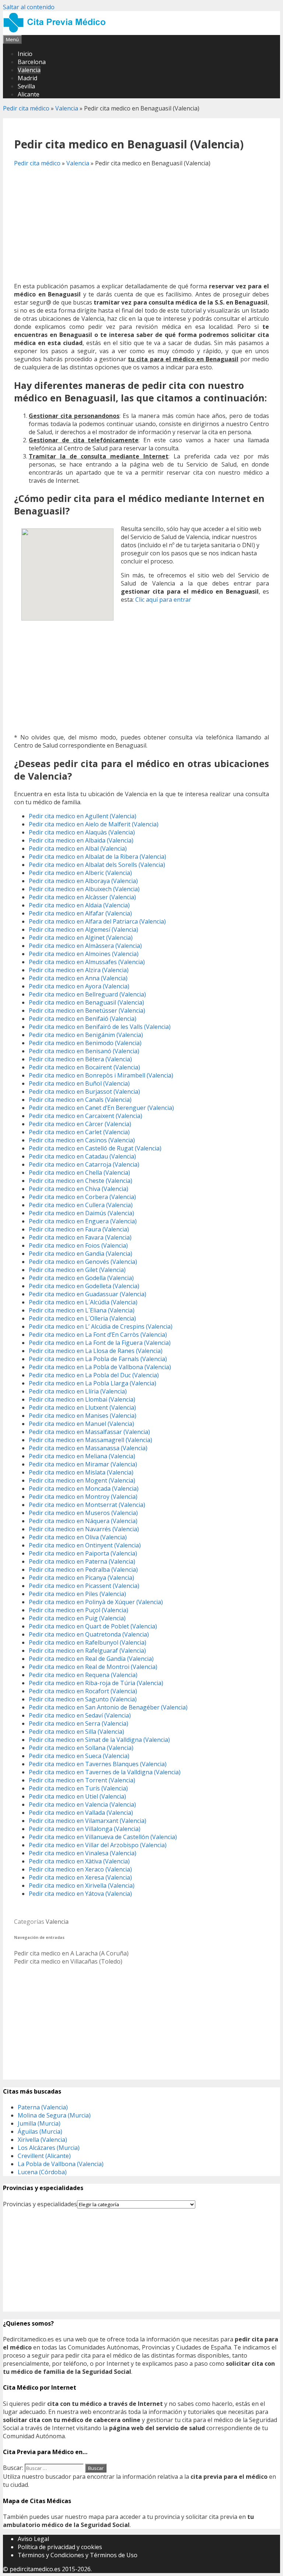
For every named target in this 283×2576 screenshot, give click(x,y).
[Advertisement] (141, 225)
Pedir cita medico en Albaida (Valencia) (81, 840)
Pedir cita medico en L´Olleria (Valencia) (82, 1318)
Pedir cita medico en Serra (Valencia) (78, 1723)
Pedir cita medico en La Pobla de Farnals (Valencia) (98, 1359)
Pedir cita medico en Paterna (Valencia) (82, 1561)
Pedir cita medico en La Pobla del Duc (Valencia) (94, 1375)
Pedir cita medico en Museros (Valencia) (83, 1513)
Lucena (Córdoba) (42, 2172)
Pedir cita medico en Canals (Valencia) (80, 1100)
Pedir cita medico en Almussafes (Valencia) (87, 962)
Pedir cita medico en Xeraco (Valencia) (80, 1869)
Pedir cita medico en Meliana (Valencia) (82, 1456)
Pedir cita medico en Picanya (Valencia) (81, 1578)
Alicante (29, 94)
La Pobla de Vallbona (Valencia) (61, 2164)
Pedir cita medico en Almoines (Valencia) (84, 954)
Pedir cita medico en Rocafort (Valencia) (83, 1691)
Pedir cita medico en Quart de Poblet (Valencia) (93, 1626)
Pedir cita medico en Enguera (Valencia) (83, 1221)
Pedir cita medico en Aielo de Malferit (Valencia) (94, 824)
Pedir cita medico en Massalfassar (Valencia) (89, 1432)
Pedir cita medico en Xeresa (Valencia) (80, 1877)
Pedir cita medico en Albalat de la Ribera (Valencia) (97, 857)
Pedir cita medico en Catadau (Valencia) (82, 1156)
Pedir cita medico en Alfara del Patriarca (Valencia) (97, 921)
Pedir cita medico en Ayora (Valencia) (79, 986)
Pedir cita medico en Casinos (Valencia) (82, 1140)
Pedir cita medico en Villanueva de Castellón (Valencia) (103, 1837)
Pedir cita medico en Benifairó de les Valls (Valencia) (100, 1027)
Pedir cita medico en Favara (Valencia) (80, 1237)
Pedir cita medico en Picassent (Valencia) (84, 1586)
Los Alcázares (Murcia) (49, 2148)
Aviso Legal (33, 2539)
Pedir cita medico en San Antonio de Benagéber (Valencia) (108, 1707)
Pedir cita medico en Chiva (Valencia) (78, 1189)
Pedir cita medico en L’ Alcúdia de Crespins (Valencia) (101, 1326)
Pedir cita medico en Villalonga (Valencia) (85, 1829)
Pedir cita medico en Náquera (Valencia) (83, 1521)
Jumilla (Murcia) (39, 2123)
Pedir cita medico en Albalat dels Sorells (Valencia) (97, 865)
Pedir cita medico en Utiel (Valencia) (77, 1796)
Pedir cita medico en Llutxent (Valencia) (82, 1408)
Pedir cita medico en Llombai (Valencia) (82, 1399)
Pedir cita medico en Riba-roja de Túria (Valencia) (96, 1683)
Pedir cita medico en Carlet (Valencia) (79, 1132)
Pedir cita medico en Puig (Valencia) (77, 1618)
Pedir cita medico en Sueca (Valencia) (79, 1756)
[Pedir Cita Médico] (57, 31)
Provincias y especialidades (40, 2204)
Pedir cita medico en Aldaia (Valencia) (79, 905)
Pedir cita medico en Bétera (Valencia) (80, 1059)
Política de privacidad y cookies (60, 2547)
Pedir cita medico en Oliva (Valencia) (78, 1537)
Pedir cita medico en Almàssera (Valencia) (85, 946)
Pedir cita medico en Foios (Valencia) (78, 1245)
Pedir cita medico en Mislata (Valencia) (81, 1472)
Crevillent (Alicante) (44, 2156)
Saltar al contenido (29, 7)
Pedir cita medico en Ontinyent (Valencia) (85, 1545)
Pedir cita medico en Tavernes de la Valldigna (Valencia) (105, 1772)
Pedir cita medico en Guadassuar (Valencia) (88, 1294)
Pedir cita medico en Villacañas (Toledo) (68, 1961)
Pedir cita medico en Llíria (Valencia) (78, 1391)
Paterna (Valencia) (43, 2107)
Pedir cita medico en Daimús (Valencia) (81, 1213)
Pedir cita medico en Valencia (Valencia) (82, 1804)
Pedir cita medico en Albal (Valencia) (78, 848)
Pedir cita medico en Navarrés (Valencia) (84, 1529)
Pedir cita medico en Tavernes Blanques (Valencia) (98, 1764)
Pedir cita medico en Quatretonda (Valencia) (89, 1634)
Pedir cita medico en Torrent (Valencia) (82, 1780)
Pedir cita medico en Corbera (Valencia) (82, 1197)
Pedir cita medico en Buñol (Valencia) (79, 1083)
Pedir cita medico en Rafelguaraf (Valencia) (87, 1651)
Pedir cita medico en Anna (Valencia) (78, 978)
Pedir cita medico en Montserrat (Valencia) (87, 1505)
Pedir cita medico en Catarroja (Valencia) (84, 1164)
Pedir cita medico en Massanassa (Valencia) (88, 1448)
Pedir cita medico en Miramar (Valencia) (83, 1464)
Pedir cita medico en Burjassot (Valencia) (84, 1092)
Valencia (29, 70)
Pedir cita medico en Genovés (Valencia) (83, 1262)
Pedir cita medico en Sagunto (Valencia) (83, 1699)
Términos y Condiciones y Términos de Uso (78, 2555)
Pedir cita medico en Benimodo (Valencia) (85, 1043)
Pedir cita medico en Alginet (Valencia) (81, 938)
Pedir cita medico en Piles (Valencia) (77, 1594)
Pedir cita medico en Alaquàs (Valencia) (82, 832)
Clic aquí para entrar (163, 600)
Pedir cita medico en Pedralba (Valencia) (83, 1570)
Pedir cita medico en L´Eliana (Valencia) (82, 1310)
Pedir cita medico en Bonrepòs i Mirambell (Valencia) (101, 1075)
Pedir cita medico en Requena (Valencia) (83, 1675)
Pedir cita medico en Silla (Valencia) (76, 1732)
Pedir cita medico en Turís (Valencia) (78, 1788)
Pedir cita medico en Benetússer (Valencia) (87, 1011)
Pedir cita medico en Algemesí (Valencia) (83, 929)
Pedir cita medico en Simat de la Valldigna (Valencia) (99, 1740)
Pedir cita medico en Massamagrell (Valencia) (90, 1440)
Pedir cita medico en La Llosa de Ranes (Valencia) (96, 1351)
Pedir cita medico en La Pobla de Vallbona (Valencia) (100, 1367)
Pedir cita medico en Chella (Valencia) (79, 1173)
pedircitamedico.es (35, 2569)
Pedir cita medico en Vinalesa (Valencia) (83, 1853)
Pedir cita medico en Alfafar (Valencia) (80, 913)
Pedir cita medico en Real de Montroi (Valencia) (93, 1667)
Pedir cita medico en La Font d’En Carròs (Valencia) (98, 1335)
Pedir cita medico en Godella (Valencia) (81, 1278)
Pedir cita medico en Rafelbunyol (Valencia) (88, 1642)
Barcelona (32, 62)
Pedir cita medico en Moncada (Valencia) (84, 1489)
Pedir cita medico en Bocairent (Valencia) (84, 1067)
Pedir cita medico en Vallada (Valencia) (81, 1813)
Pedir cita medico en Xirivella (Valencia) (82, 1886)
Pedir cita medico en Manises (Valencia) (83, 1416)
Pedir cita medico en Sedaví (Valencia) (80, 1715)
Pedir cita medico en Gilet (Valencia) (77, 1270)
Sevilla (26, 86)
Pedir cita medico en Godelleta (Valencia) (84, 1286)
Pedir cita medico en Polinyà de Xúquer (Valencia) (96, 1602)
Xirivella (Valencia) (42, 2140)
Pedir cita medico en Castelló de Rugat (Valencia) (95, 1148)
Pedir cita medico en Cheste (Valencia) (81, 1181)
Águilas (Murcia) (40, 2132)
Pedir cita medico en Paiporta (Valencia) (83, 1553)
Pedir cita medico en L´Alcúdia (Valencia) (83, 1302)
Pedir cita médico (26, 108)
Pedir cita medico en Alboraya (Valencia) (83, 881)
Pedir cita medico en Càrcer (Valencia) (80, 1124)
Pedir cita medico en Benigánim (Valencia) (86, 1035)
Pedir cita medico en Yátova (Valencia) (80, 1894)
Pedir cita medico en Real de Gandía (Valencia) (91, 1659)
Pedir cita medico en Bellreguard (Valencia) (87, 994)
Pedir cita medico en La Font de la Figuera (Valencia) (100, 1343)
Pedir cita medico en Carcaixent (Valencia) (85, 1116)
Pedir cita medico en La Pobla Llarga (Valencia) (92, 1383)
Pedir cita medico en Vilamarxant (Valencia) (88, 1821)
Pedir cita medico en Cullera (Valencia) (81, 1205)
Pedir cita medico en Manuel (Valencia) (81, 1424)
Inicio (25, 54)
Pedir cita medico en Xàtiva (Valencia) (79, 1861)
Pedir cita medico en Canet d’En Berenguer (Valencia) (101, 1108)
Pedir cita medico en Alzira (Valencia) (79, 970)
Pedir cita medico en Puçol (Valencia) (78, 1610)
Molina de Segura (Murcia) (54, 2115)
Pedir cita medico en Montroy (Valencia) (83, 1497)
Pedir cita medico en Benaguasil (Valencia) (86, 1002)
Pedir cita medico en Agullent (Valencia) (83, 816)
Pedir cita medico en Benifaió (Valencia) (83, 1019)
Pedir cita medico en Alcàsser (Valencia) (82, 897)
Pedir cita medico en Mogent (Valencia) (82, 1480)
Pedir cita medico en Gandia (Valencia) (81, 1254)
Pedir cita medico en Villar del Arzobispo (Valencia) (98, 1845)
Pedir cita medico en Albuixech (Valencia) (84, 889)
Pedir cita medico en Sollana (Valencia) (81, 1748)
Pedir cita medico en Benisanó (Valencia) (84, 1051)
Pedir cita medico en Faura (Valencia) (79, 1229)
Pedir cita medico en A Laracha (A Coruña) (71, 1953)
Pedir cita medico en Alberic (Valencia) (80, 873)
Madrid (27, 78)
